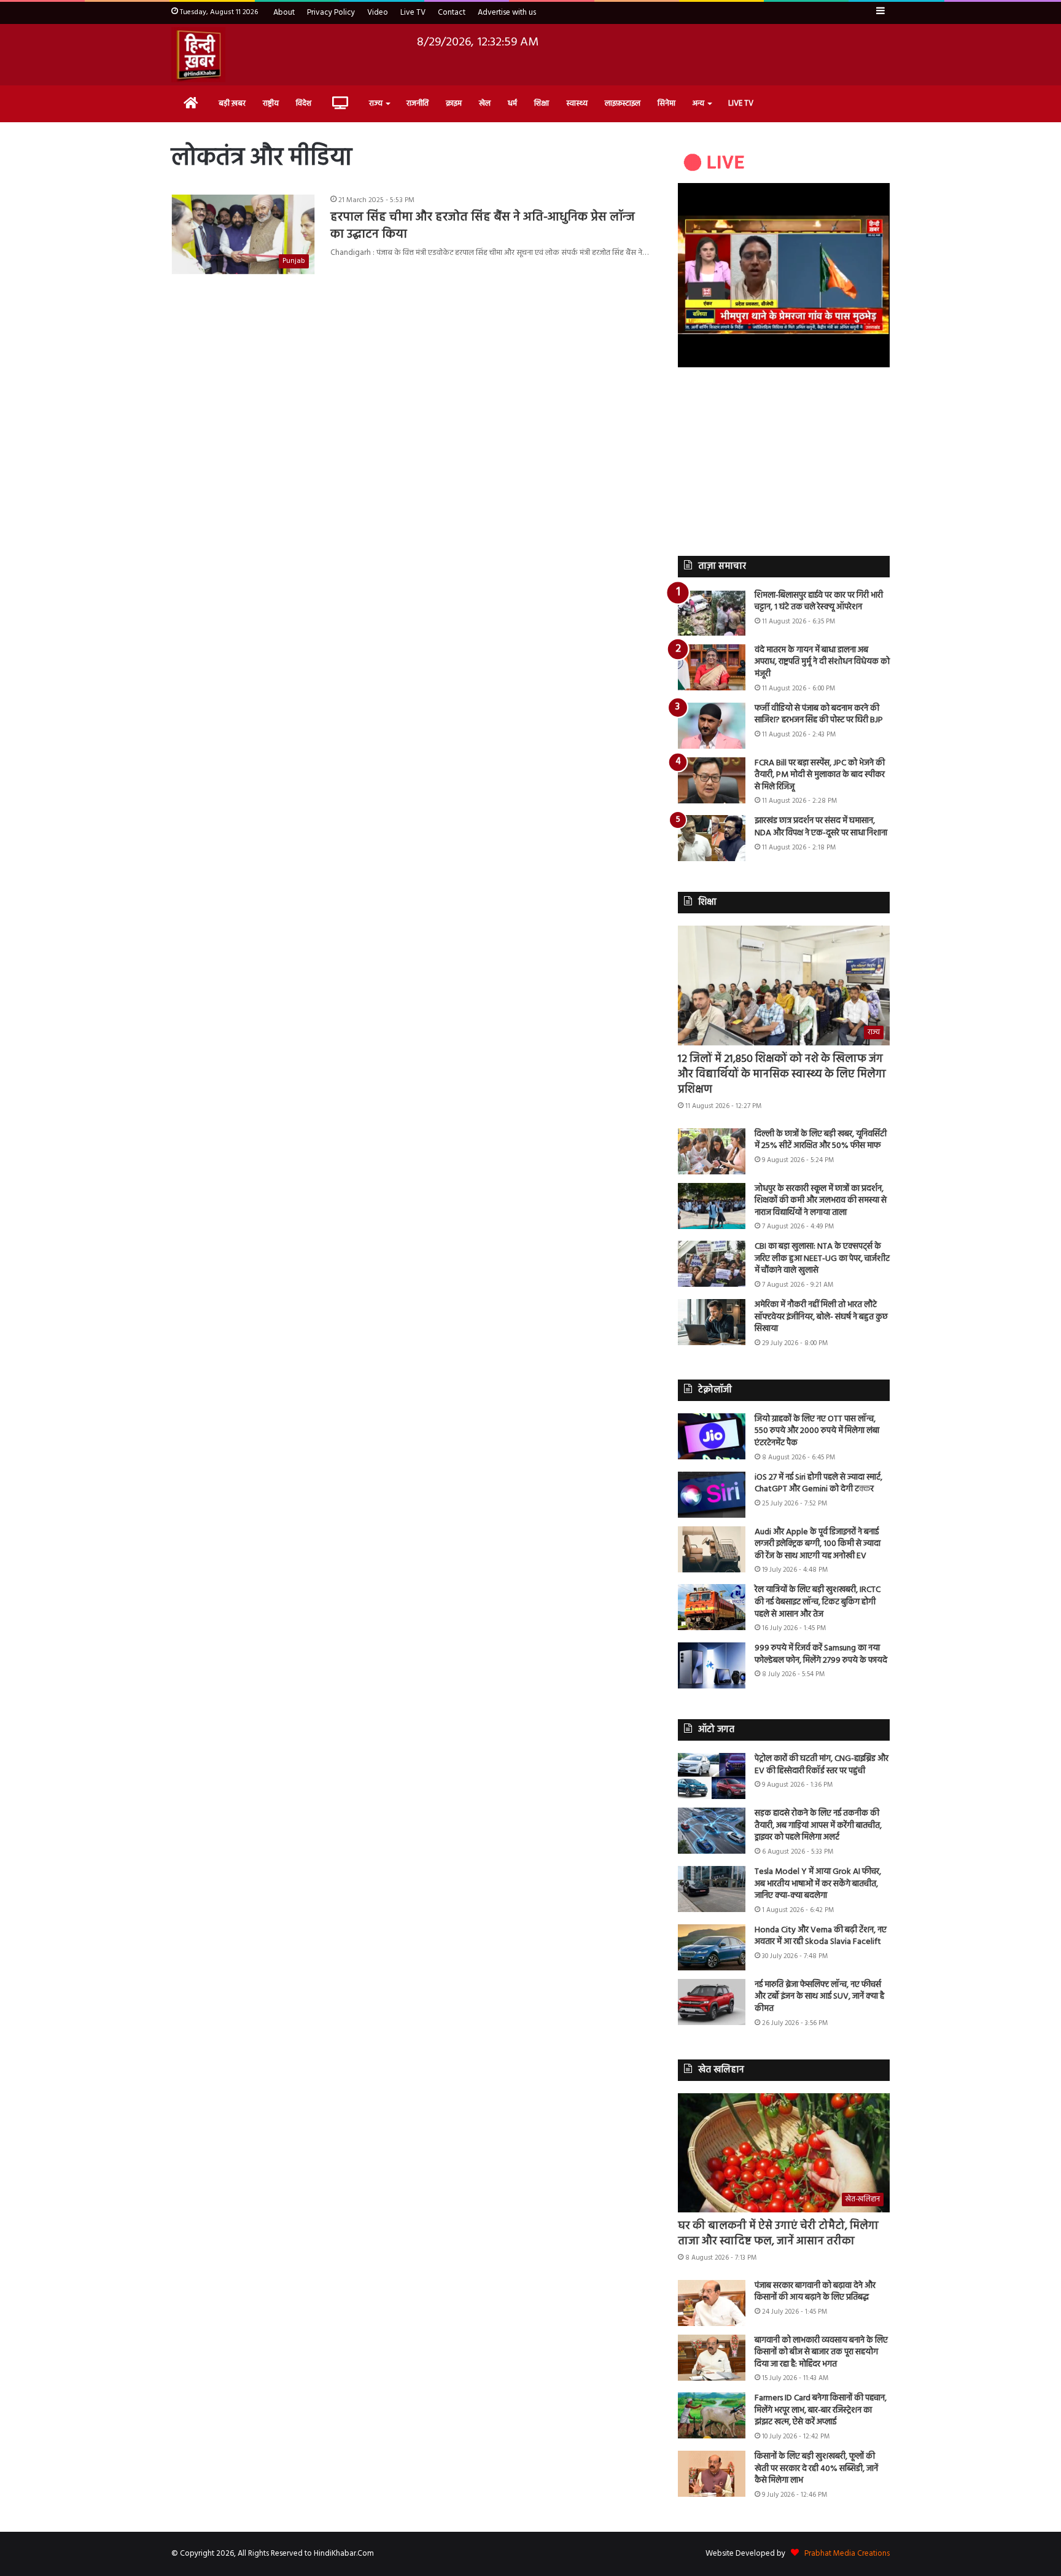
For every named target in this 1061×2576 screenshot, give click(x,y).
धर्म (512, 103)
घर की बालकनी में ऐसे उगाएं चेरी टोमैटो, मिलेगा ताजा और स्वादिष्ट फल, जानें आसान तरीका (778, 2234)
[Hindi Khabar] (198, 55)
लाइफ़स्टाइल (623, 103)
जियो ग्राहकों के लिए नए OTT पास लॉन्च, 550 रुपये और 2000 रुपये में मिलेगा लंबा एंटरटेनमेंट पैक (817, 1431)
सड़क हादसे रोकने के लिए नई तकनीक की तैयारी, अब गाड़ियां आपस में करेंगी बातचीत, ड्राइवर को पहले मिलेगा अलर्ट (818, 1825)
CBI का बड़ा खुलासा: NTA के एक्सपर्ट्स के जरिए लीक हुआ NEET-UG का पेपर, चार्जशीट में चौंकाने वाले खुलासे (822, 1259)
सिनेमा (667, 103)
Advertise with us (507, 13)
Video (378, 13)
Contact (452, 13)
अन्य (698, 103)
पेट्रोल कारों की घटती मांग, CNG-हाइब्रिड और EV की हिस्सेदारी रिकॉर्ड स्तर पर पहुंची (822, 1765)
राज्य (376, 103)
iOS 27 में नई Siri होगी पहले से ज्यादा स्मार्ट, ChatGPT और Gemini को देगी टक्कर (818, 1484)
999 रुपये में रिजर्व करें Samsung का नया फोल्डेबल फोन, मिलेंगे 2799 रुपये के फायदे (821, 1654)
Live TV (413, 13)
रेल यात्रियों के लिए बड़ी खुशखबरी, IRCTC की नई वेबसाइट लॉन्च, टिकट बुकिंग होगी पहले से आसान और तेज (818, 1602)
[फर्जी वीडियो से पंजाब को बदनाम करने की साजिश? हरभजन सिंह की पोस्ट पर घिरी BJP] (712, 726)
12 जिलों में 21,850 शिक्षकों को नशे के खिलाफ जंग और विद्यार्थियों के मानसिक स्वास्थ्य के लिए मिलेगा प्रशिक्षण (782, 1075)
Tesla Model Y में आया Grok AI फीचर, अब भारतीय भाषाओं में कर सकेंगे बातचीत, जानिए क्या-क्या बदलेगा (818, 1884)
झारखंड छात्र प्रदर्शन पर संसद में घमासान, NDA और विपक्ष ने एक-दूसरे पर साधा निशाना (821, 827)
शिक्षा (542, 103)
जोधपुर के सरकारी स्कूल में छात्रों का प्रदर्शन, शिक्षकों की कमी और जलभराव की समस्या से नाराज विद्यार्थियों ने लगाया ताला (821, 1201)
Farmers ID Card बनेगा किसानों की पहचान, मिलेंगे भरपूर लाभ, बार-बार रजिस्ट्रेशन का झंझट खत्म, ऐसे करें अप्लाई (821, 2410)
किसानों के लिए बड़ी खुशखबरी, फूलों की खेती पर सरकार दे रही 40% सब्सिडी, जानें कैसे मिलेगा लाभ (816, 2469)
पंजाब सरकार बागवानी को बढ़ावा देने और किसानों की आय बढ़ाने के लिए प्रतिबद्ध (815, 2292)
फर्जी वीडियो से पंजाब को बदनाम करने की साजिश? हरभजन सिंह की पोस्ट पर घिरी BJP (819, 715)
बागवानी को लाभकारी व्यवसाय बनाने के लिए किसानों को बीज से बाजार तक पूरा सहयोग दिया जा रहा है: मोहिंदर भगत (821, 2352)
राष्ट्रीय (271, 103)
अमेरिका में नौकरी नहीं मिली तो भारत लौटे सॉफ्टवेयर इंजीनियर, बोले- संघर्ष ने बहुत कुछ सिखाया (821, 1317)
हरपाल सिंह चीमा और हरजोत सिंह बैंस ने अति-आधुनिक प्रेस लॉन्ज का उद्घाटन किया (483, 226)
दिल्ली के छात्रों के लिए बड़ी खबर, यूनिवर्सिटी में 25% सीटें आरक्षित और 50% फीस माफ (821, 1140)
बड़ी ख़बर (232, 103)
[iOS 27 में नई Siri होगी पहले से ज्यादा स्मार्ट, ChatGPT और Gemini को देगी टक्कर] (712, 1495)
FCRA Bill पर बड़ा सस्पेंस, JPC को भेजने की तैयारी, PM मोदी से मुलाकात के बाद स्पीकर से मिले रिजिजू (820, 775)
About (284, 13)
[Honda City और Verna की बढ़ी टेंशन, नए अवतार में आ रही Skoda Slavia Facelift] (712, 1947)
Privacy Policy (331, 13)
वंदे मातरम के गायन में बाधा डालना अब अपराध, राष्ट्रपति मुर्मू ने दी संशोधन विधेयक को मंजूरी (822, 662)
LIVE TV (741, 103)
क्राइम (454, 103)
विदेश (304, 103)
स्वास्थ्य (577, 103)
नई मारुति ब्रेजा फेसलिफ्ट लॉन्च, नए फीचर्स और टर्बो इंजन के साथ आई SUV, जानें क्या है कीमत (819, 1997)
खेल (485, 103)
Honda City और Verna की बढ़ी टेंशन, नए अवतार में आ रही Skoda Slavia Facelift (821, 1936)
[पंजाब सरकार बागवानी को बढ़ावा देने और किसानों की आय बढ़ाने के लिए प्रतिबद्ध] (712, 2303)
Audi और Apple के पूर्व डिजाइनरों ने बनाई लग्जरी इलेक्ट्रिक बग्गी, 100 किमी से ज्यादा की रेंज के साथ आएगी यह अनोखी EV (818, 1544)
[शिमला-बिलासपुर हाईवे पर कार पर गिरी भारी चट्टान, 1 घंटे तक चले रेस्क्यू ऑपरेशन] (712, 613)
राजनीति (418, 103)
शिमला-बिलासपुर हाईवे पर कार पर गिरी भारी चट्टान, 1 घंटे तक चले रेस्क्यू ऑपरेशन (819, 602)
